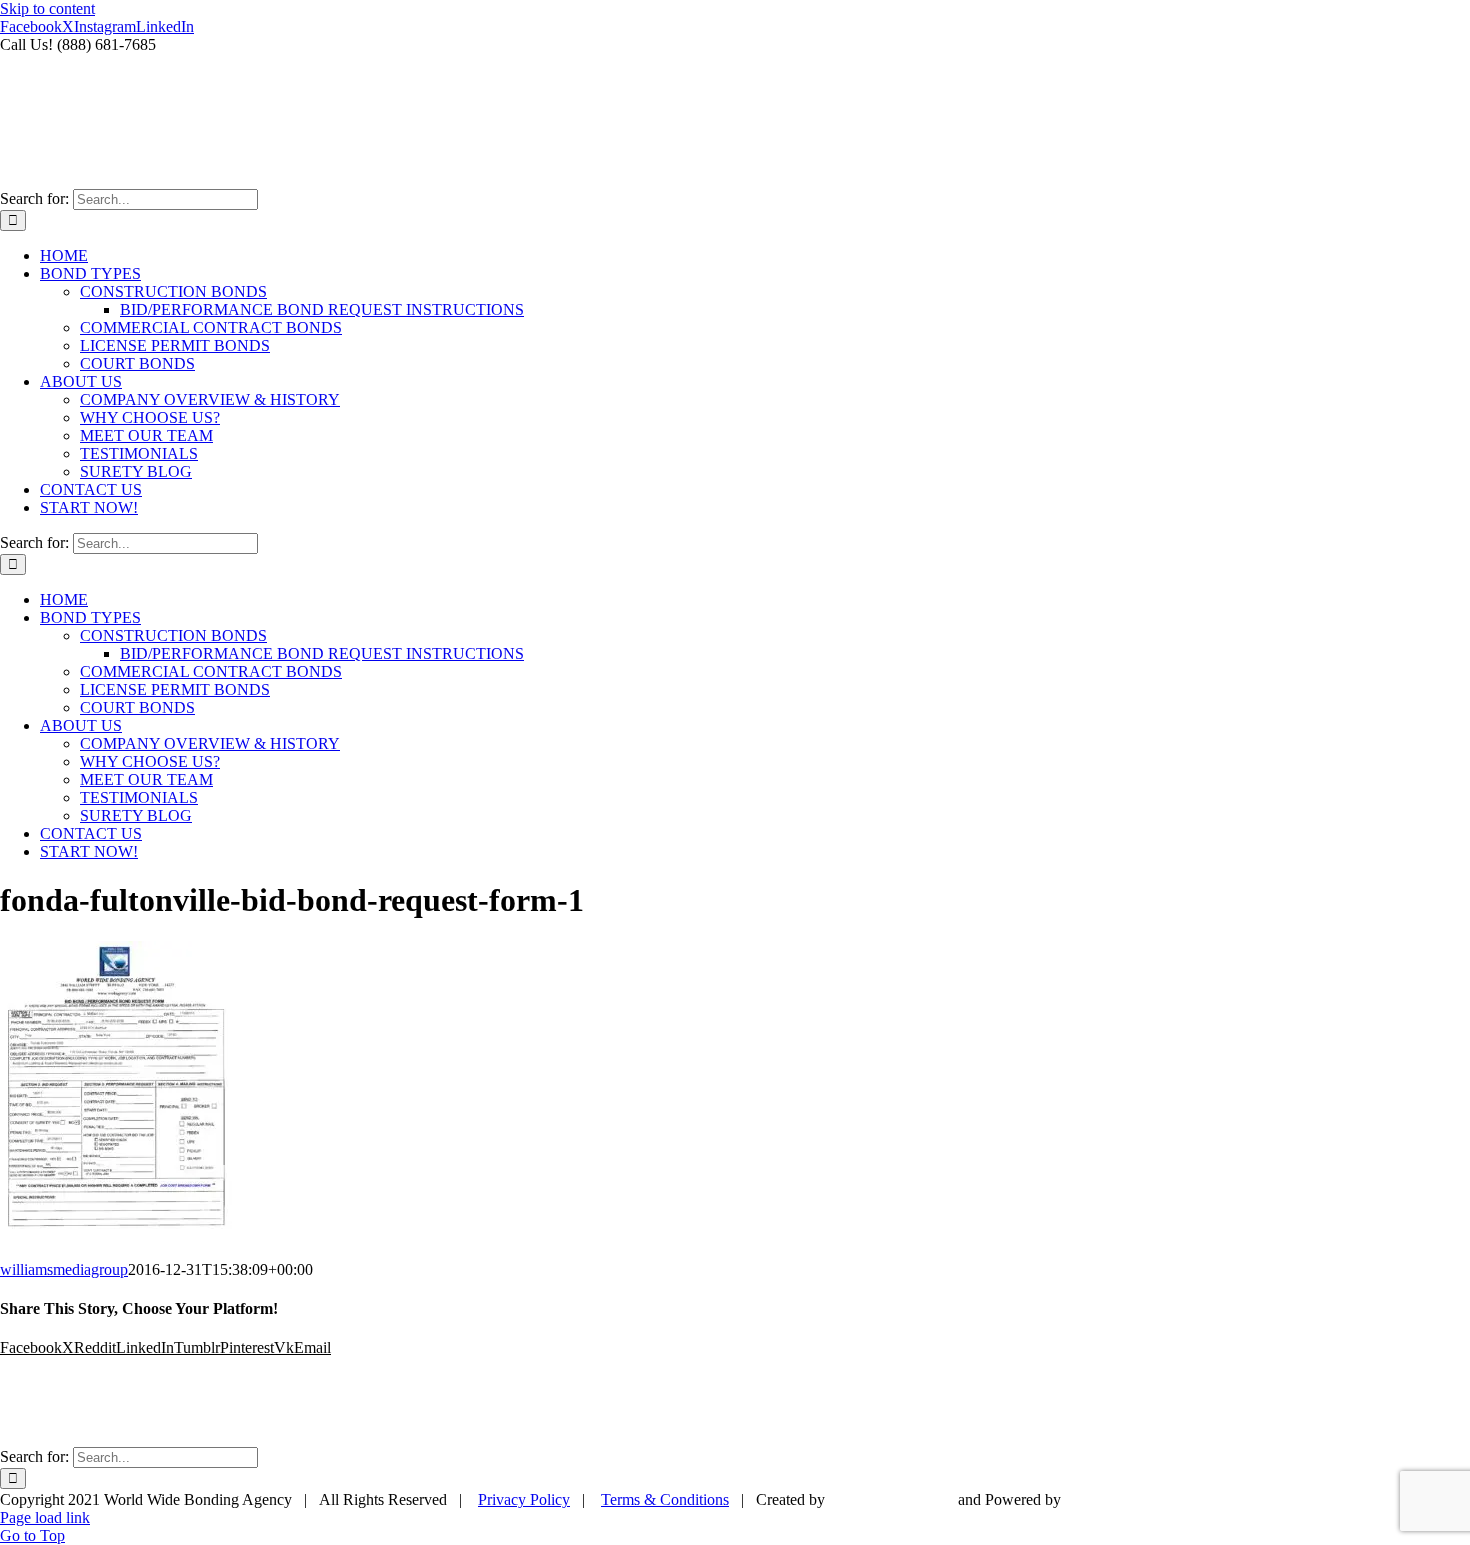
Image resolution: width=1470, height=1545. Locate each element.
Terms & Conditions (665, 1499)
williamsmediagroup (64, 1269)
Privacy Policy (524, 1499)
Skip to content (47, 8)
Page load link (45, 1517)
